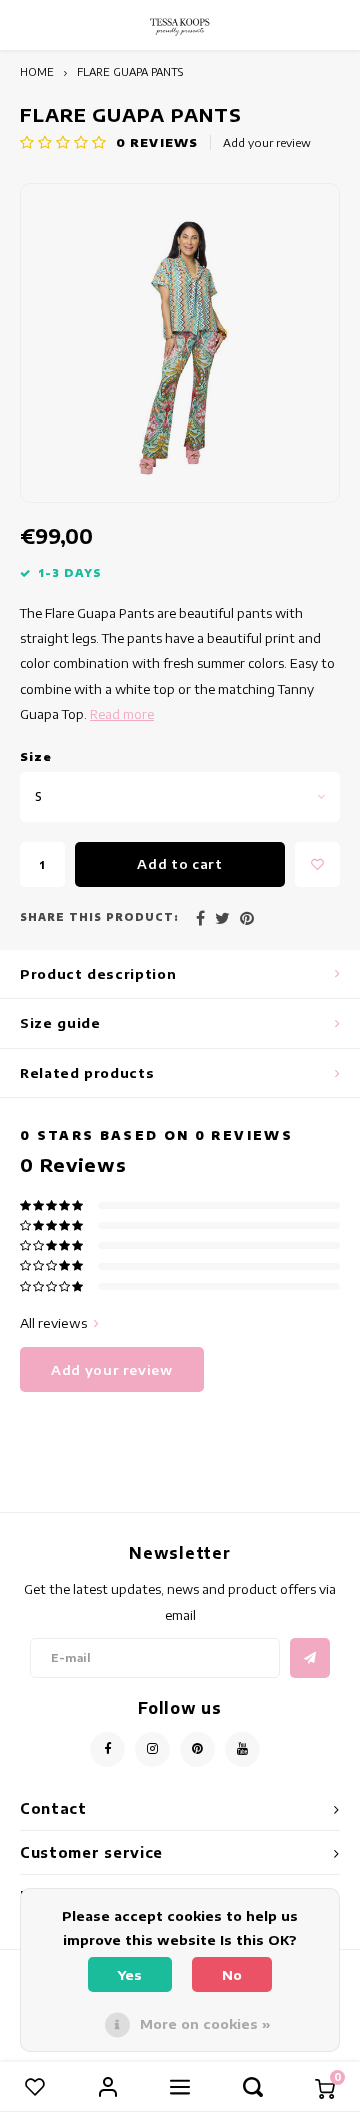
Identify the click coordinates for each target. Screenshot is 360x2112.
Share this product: (99, 917)
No (232, 1975)
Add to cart (179, 864)
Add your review (267, 142)
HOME (37, 71)
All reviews (53, 1323)
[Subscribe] (310, 1658)
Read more (122, 714)
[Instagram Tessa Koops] (152, 1749)
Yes (130, 1975)
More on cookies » (205, 2024)
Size (36, 756)
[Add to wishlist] (317, 864)
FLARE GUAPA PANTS (130, 71)
